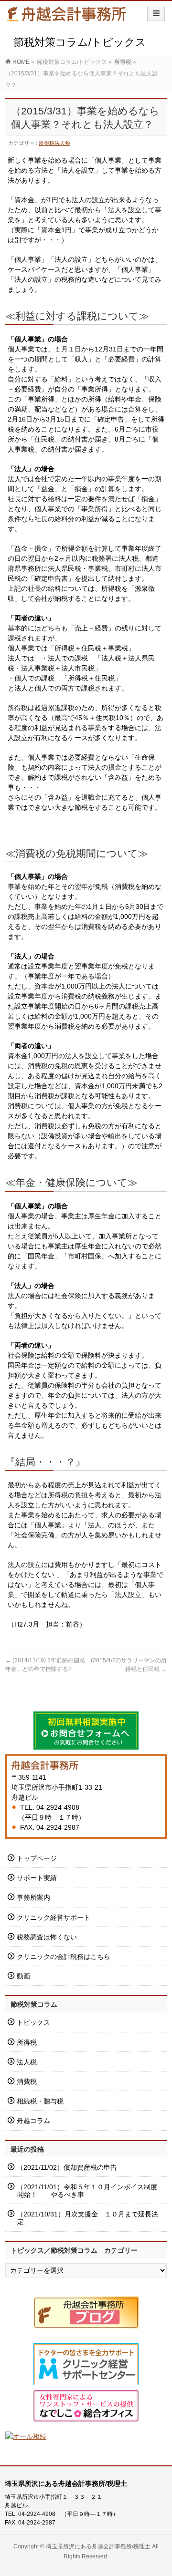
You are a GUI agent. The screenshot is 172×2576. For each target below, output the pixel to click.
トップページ (37, 1858)
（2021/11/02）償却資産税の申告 (67, 2167)
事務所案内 (33, 1897)
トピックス (33, 2022)
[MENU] (156, 13)
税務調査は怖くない (47, 1937)
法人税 (62, 143)
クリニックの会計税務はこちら (64, 1957)
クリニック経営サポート (54, 1917)
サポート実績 (37, 1878)
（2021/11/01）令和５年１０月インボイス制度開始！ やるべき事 (87, 2191)
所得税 (47, 143)
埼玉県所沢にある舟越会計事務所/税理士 (98, 2546)
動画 (23, 1976)
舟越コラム (33, 2121)
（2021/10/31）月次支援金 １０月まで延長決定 (87, 2218)
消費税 (27, 2081)
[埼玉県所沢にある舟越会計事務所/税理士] (67, 17)
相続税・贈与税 (40, 2101)
